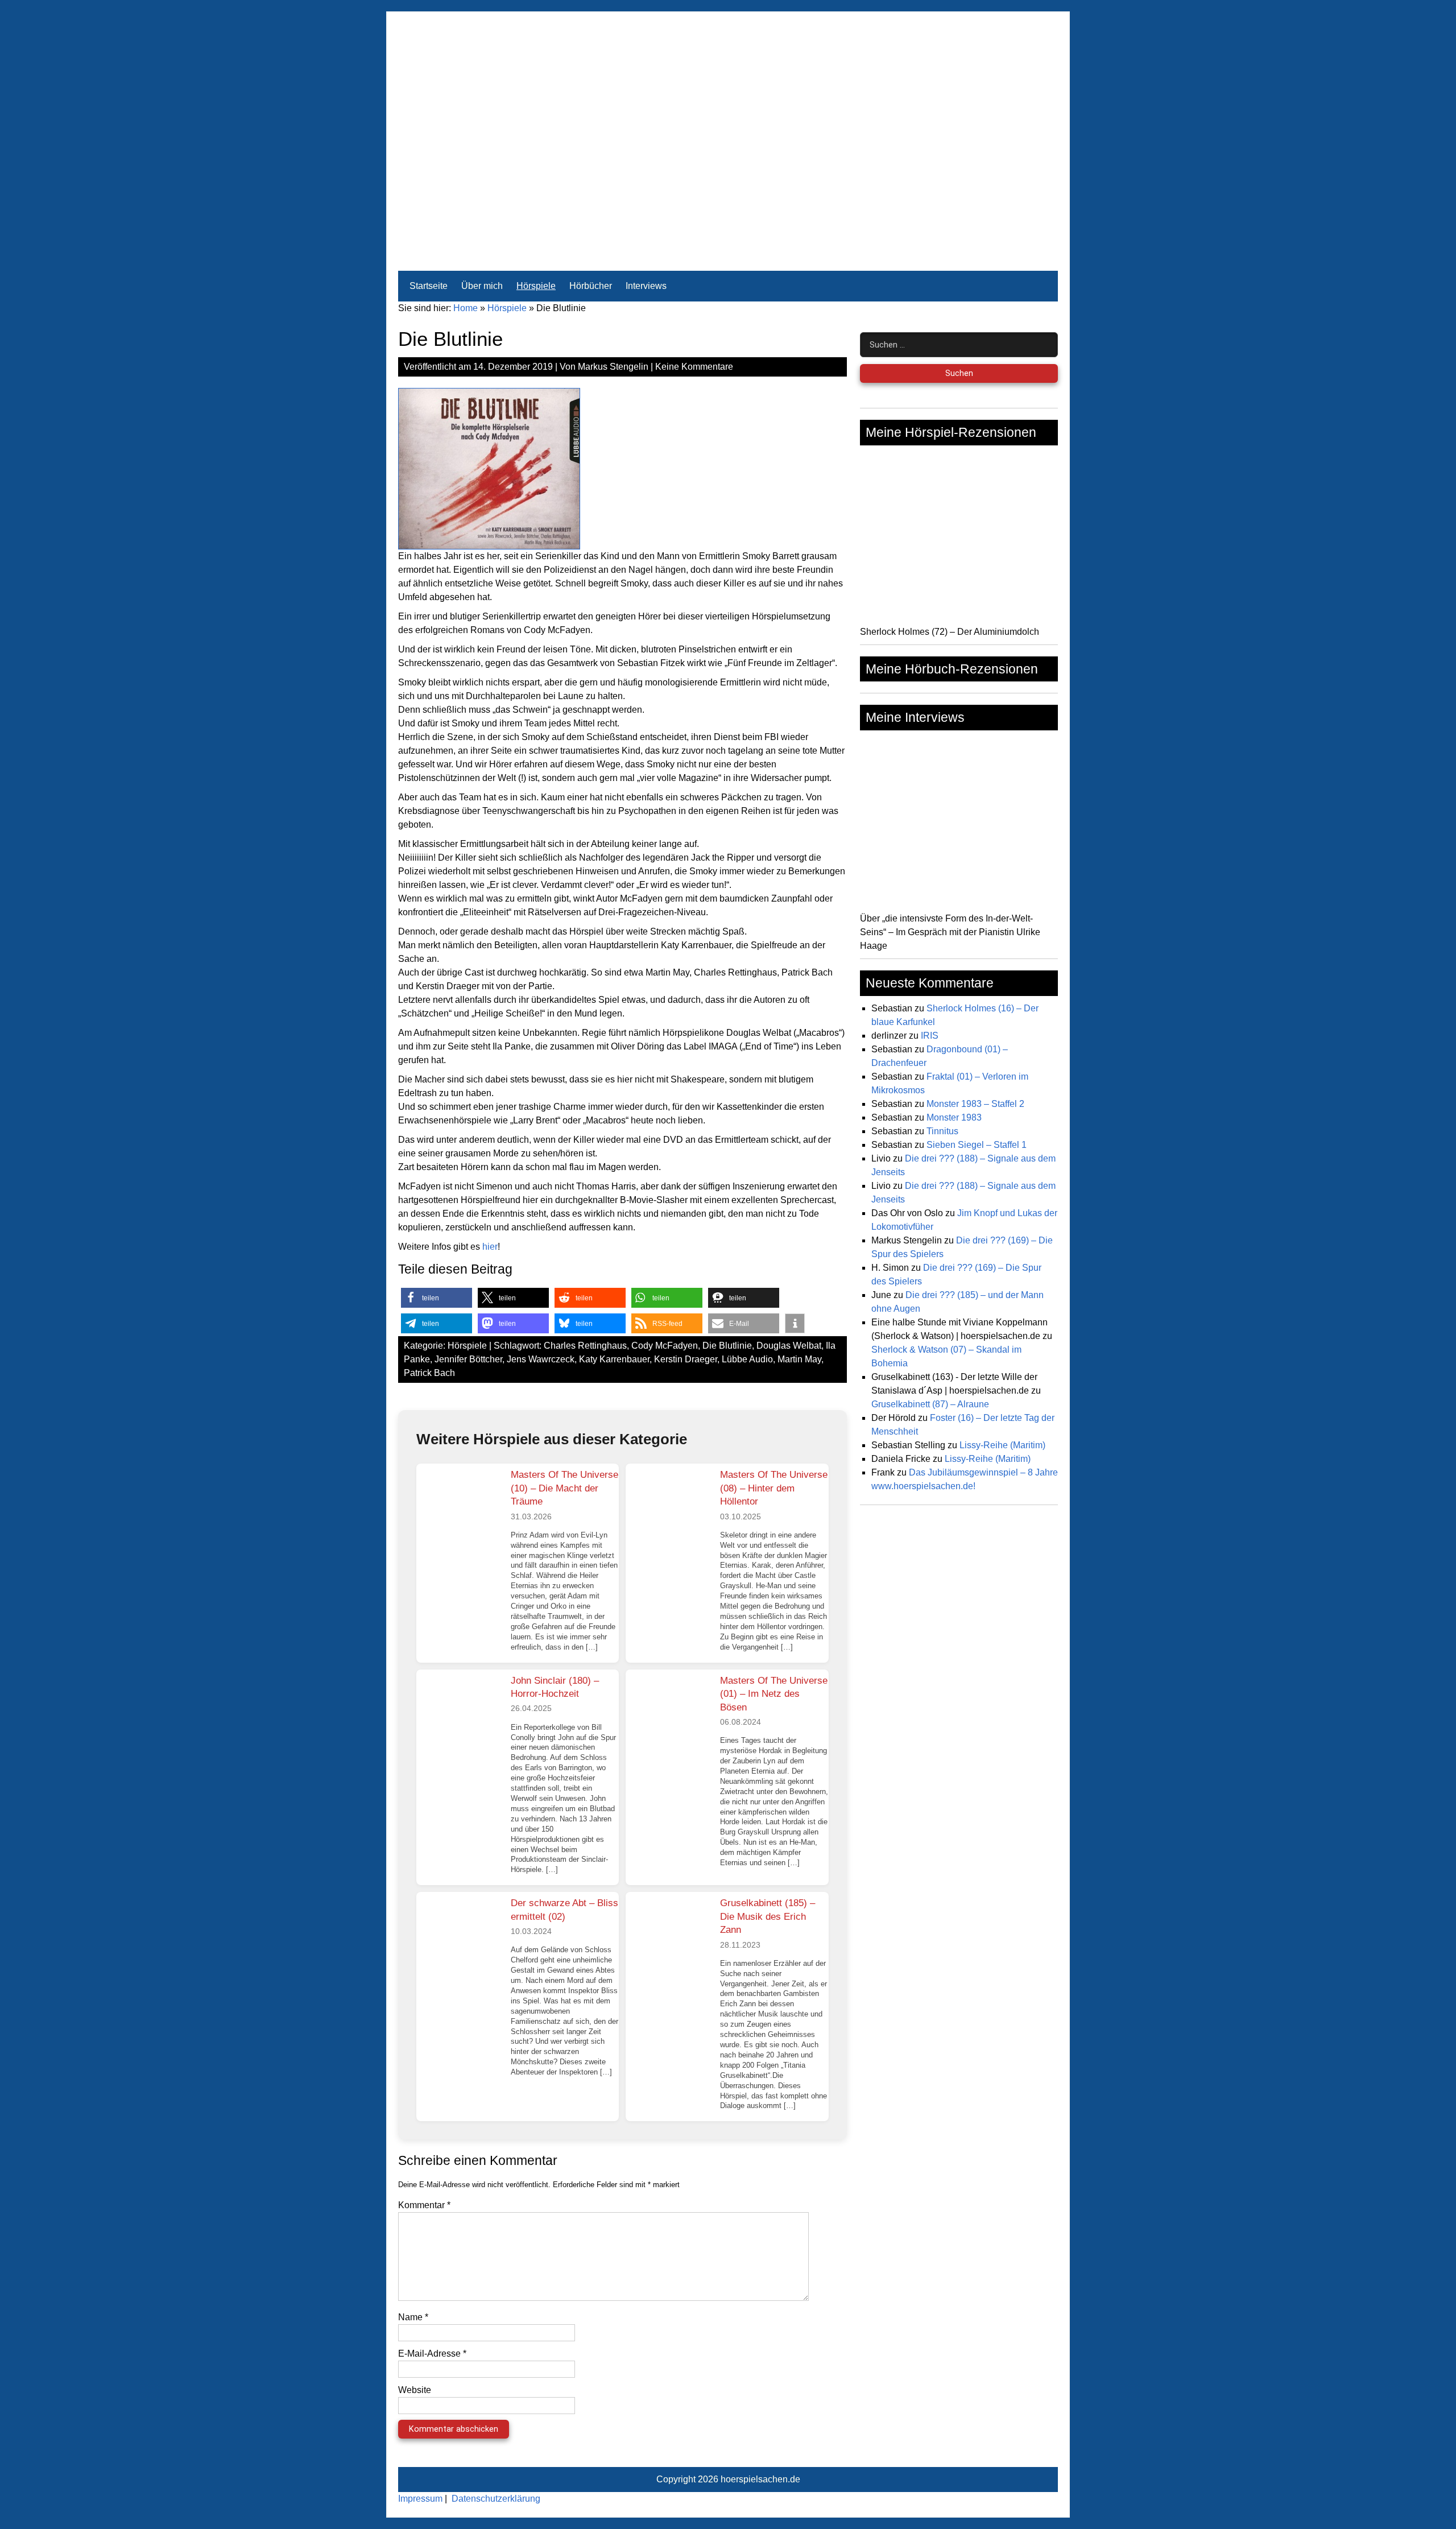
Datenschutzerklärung (496, 2499)
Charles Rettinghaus (585, 1346)
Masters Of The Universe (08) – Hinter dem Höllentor (774, 1488)
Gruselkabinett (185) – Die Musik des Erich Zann (768, 1916)
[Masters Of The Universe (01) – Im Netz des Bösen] (668, 1712)
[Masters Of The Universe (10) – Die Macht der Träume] (459, 1506)
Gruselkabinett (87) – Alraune (930, 1404)
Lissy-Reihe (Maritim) (1002, 1445)
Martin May (799, 1359)
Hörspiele (536, 286)
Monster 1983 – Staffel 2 (975, 1104)
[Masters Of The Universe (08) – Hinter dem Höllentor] (668, 1506)
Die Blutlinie (727, 1346)
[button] (437, 1298)
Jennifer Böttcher (468, 1359)
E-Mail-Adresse (432, 2354)
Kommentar (424, 2205)
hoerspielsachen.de (760, 2479)
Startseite (429, 286)
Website (415, 2390)
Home (466, 308)
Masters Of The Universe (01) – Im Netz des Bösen (774, 1694)
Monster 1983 (954, 1117)
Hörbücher (591, 286)
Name (413, 2317)
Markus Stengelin (613, 367)
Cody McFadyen (665, 1346)
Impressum (420, 2499)
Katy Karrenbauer (614, 1359)
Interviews (646, 286)
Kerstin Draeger (686, 1359)
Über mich (482, 286)
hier (490, 1247)
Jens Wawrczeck (541, 1359)
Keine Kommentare (694, 367)
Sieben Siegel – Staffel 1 (977, 1145)
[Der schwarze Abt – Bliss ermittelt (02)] (459, 1935)
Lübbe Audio (747, 1359)
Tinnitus (942, 1131)
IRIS (930, 1036)
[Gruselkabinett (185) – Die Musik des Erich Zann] (668, 1935)
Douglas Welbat (789, 1346)
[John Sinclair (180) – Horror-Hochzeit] (459, 1712)
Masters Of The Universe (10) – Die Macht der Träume (564, 1488)
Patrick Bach (429, 1373)
